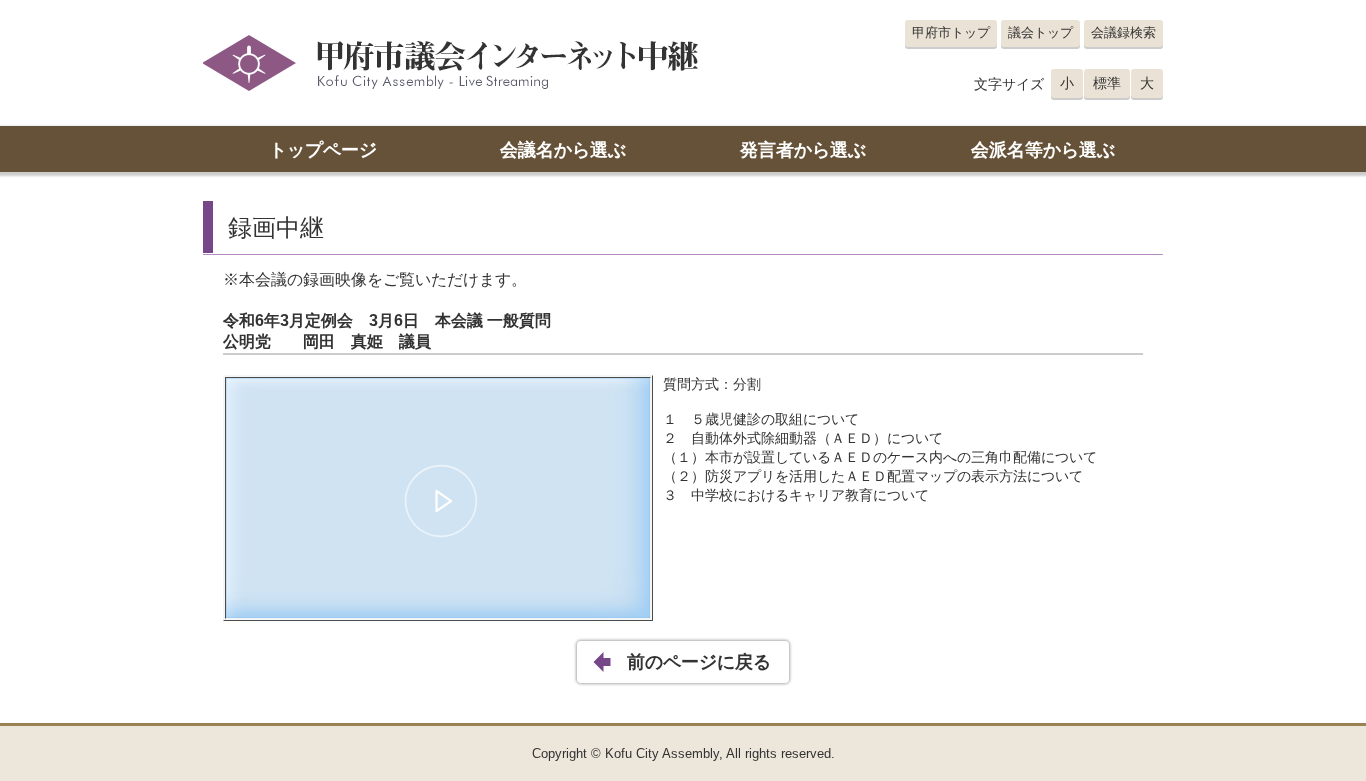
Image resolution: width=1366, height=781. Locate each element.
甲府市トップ (951, 32)
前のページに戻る (699, 662)
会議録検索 (1123, 32)
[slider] (438, 570)
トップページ (323, 150)
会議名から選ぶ (563, 150)
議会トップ (1040, 32)
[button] (441, 501)
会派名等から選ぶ (1043, 150)
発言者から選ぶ (803, 150)
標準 (1107, 83)
